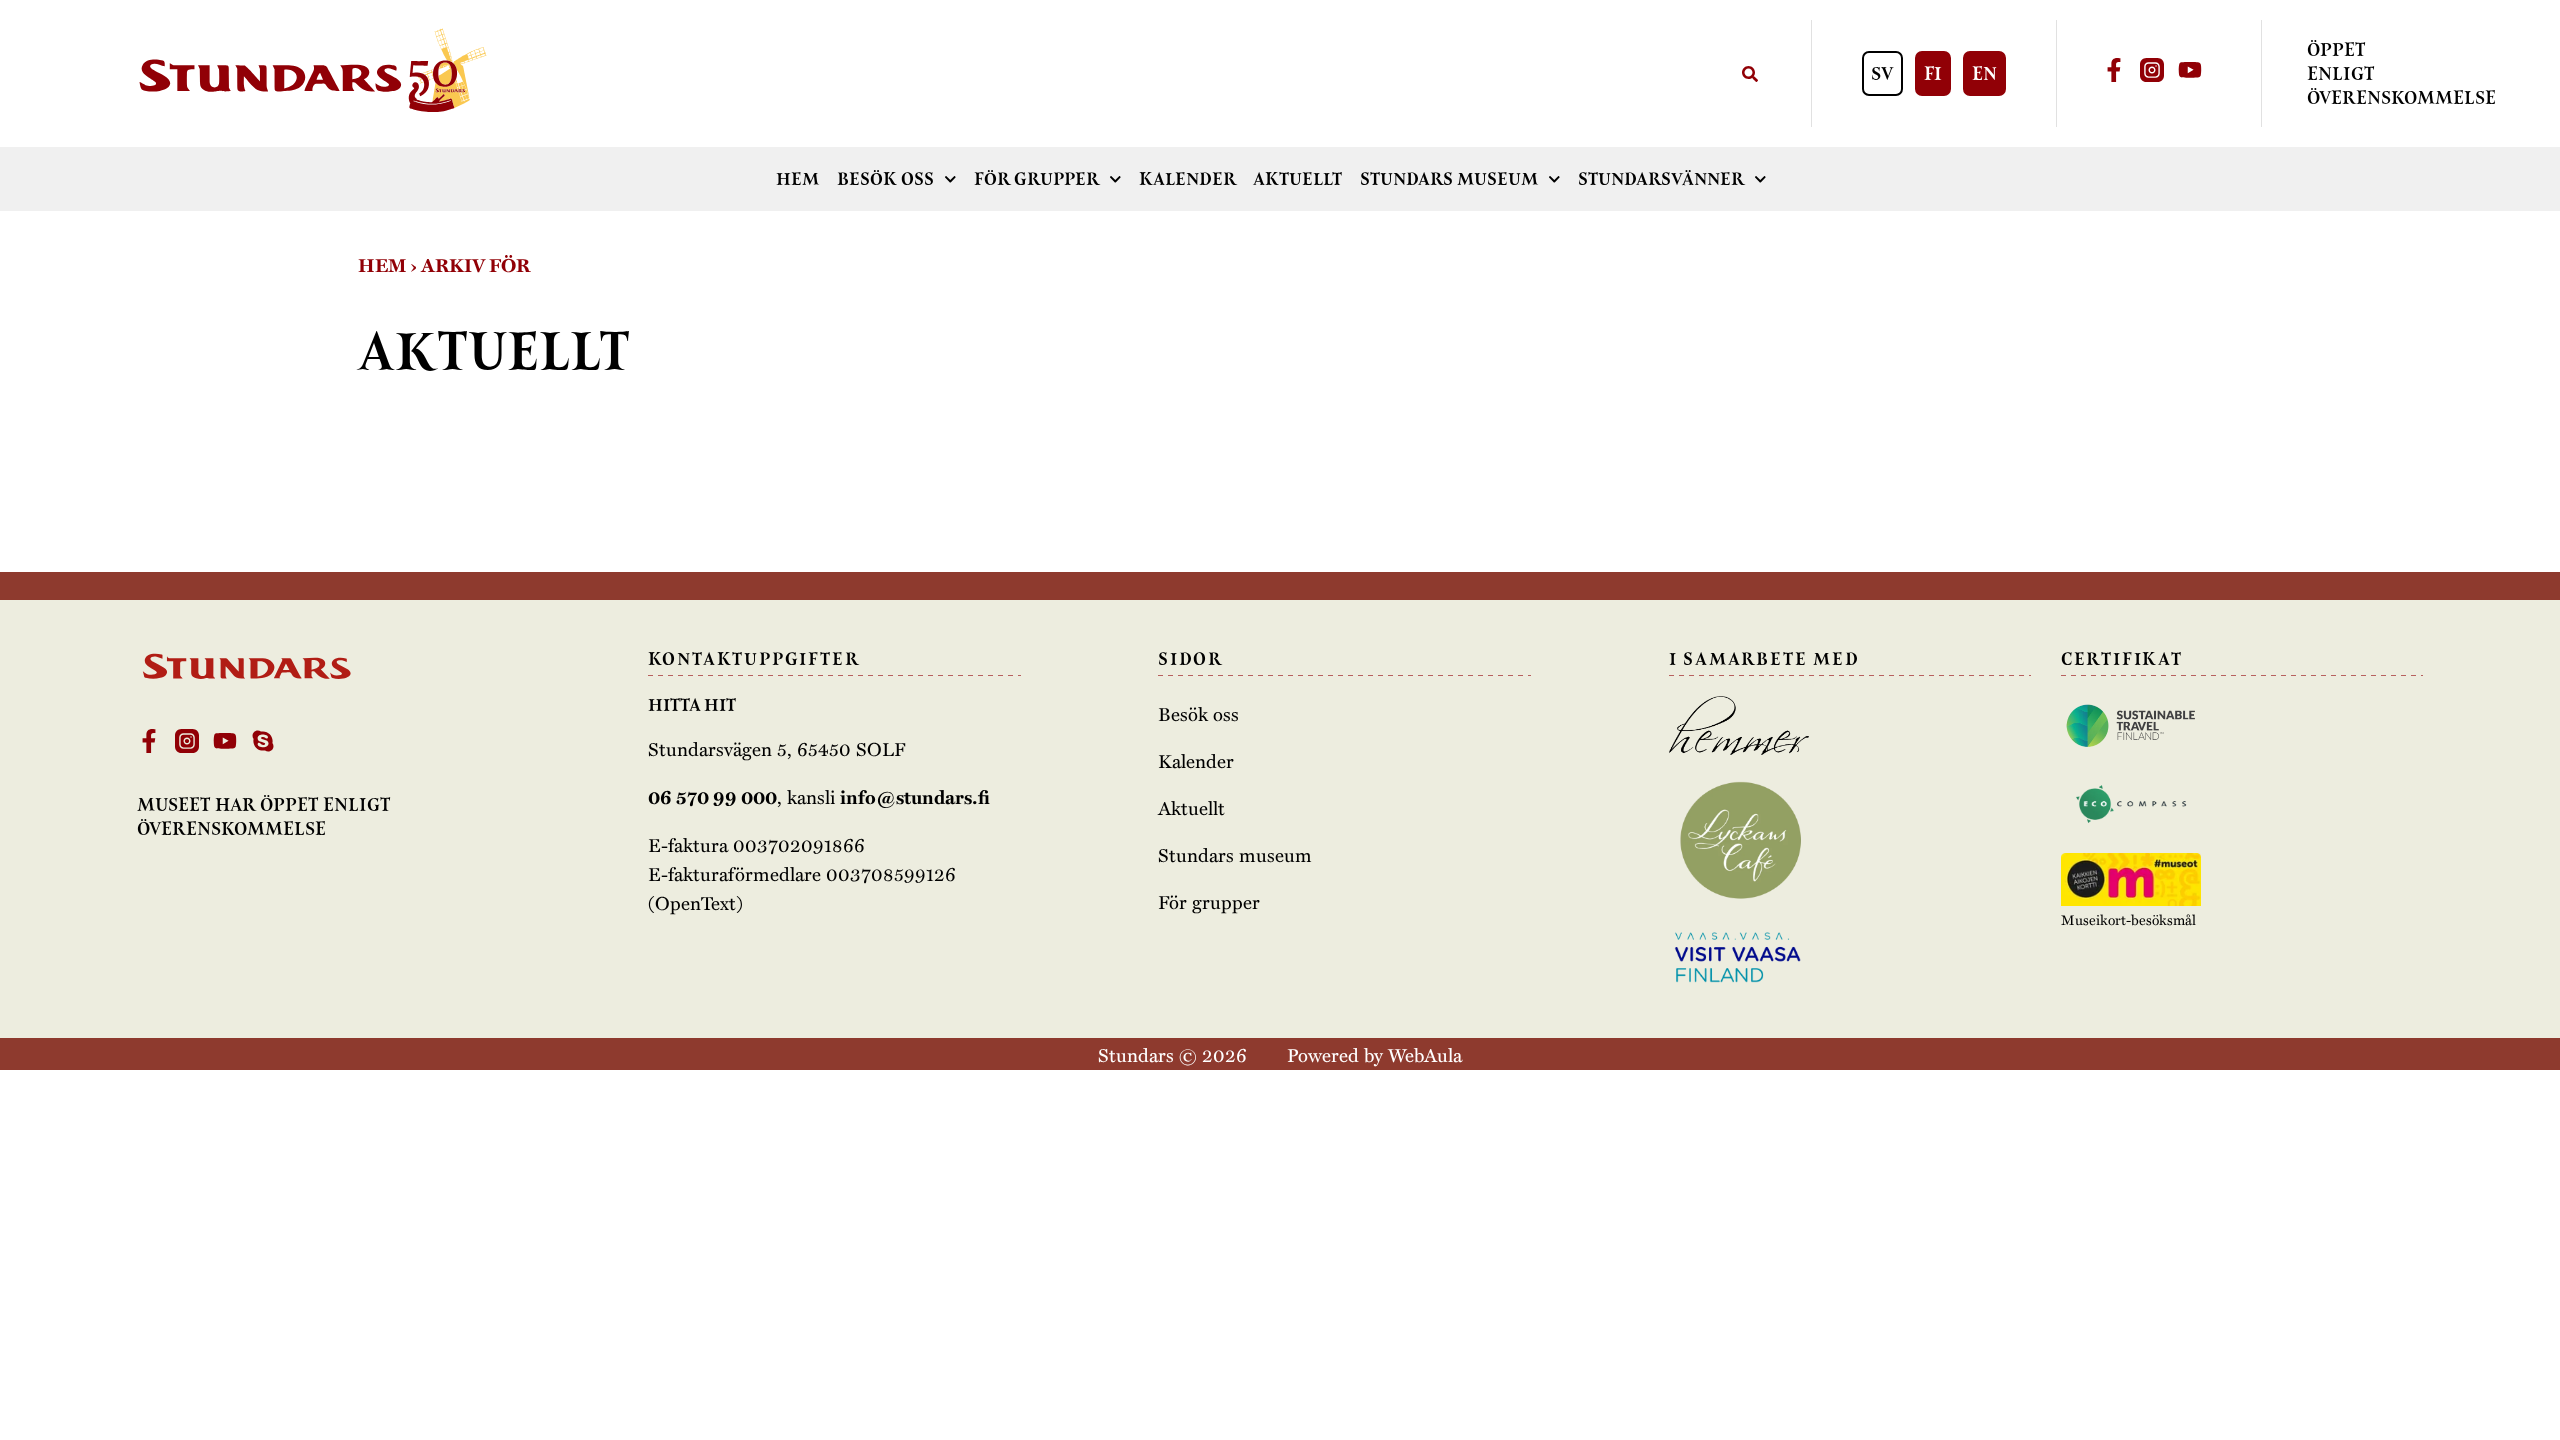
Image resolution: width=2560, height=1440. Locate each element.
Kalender (1187, 179)
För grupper (1036, 179)
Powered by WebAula (1374, 1054)
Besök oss (885, 179)
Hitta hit (692, 705)
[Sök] (1749, 73)
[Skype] (263, 741)
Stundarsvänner (1661, 179)
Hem (797, 179)
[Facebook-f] (2114, 70)
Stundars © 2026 (1172, 1054)
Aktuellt (1297, 179)
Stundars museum (1449, 179)
